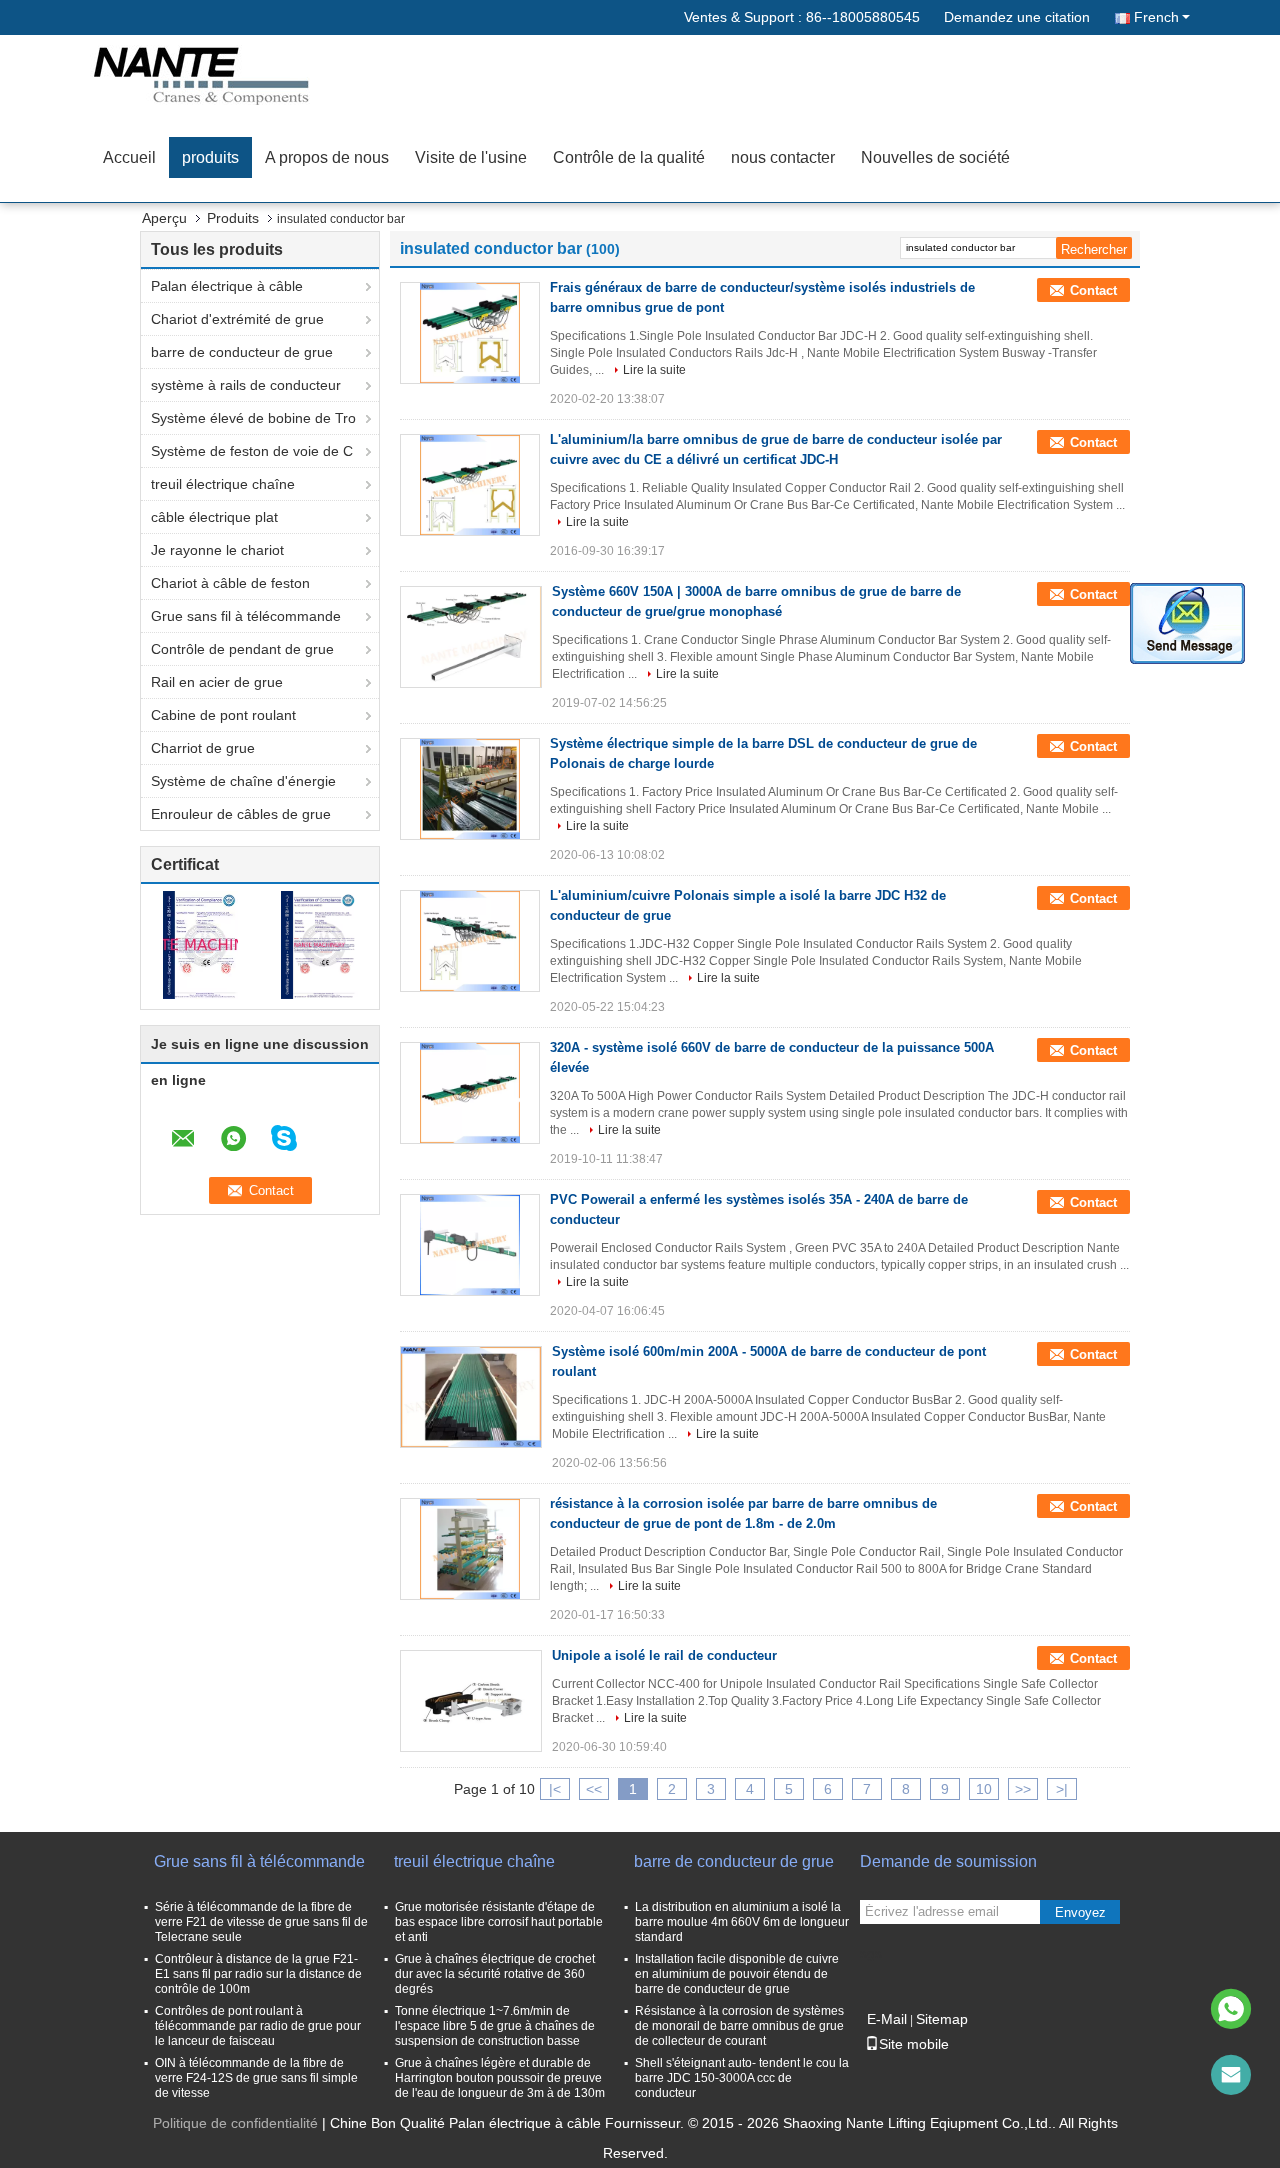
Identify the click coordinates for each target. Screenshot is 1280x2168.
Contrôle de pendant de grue (242, 649)
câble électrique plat (214, 517)
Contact (1093, 290)
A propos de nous (327, 157)
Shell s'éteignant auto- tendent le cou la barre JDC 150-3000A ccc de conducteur (742, 2078)
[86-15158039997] (1231, 2009)
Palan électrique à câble (227, 286)
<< (594, 1789)
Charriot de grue (203, 748)
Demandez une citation (1017, 17)
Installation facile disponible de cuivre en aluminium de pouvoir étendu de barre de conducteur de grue (737, 1974)
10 (984, 1789)
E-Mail (887, 2019)
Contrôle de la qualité (629, 157)
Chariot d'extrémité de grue (237, 319)
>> (1023, 1789)
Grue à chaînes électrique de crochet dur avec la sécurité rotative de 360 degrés (495, 1974)
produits (210, 157)
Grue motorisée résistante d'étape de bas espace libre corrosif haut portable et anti (499, 1922)
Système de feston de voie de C (252, 451)
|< (555, 1789)
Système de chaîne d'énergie (243, 781)
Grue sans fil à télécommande (246, 616)
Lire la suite (654, 370)
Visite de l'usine (471, 157)
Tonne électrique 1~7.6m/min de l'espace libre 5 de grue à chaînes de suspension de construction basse (495, 2026)
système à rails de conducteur (246, 385)
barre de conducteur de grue (242, 352)
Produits (233, 218)
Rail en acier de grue (217, 682)
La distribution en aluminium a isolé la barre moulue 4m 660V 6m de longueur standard (742, 1922)
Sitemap (942, 2019)
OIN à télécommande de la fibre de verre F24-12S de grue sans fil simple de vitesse (256, 2078)
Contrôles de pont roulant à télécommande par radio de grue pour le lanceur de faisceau (258, 2026)
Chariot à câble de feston (230, 583)
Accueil (129, 157)
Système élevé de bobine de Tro (253, 418)
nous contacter (783, 157)
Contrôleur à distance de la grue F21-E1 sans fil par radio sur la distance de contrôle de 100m (258, 1974)
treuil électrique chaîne (223, 484)
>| (1062, 1789)
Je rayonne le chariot (217, 550)
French (1156, 17)
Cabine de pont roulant (223, 715)
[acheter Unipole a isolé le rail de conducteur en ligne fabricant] (471, 1701)
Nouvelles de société (935, 157)
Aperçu (164, 218)
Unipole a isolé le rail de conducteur (664, 1655)
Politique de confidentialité (235, 2123)
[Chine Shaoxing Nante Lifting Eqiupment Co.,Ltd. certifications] (200, 944)
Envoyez (1080, 1912)
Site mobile (914, 2044)
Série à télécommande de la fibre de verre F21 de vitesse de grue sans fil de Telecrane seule (261, 1922)
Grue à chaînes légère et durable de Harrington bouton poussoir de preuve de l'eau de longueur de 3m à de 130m (500, 2078)
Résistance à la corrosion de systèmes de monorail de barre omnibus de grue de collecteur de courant (739, 2026)
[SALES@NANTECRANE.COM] (1231, 2075)
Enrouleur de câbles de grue (241, 814)
